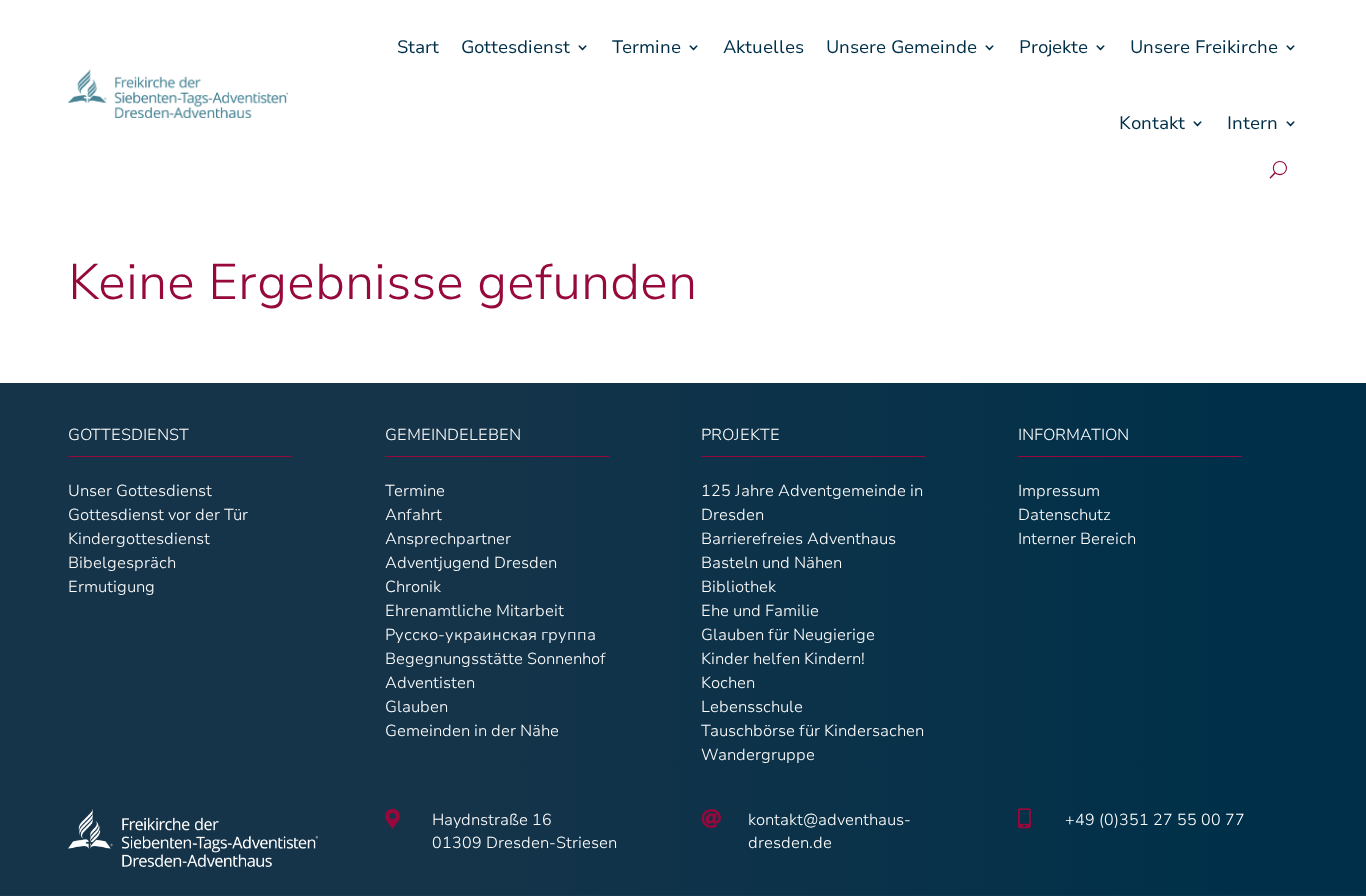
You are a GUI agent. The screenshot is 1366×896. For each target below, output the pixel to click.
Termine (646, 47)
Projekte (1053, 47)
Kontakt (1152, 123)
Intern (1252, 123)
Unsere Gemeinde (901, 47)
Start (418, 47)
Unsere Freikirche (1204, 47)
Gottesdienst (515, 47)
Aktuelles (763, 47)
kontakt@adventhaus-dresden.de (829, 831)
